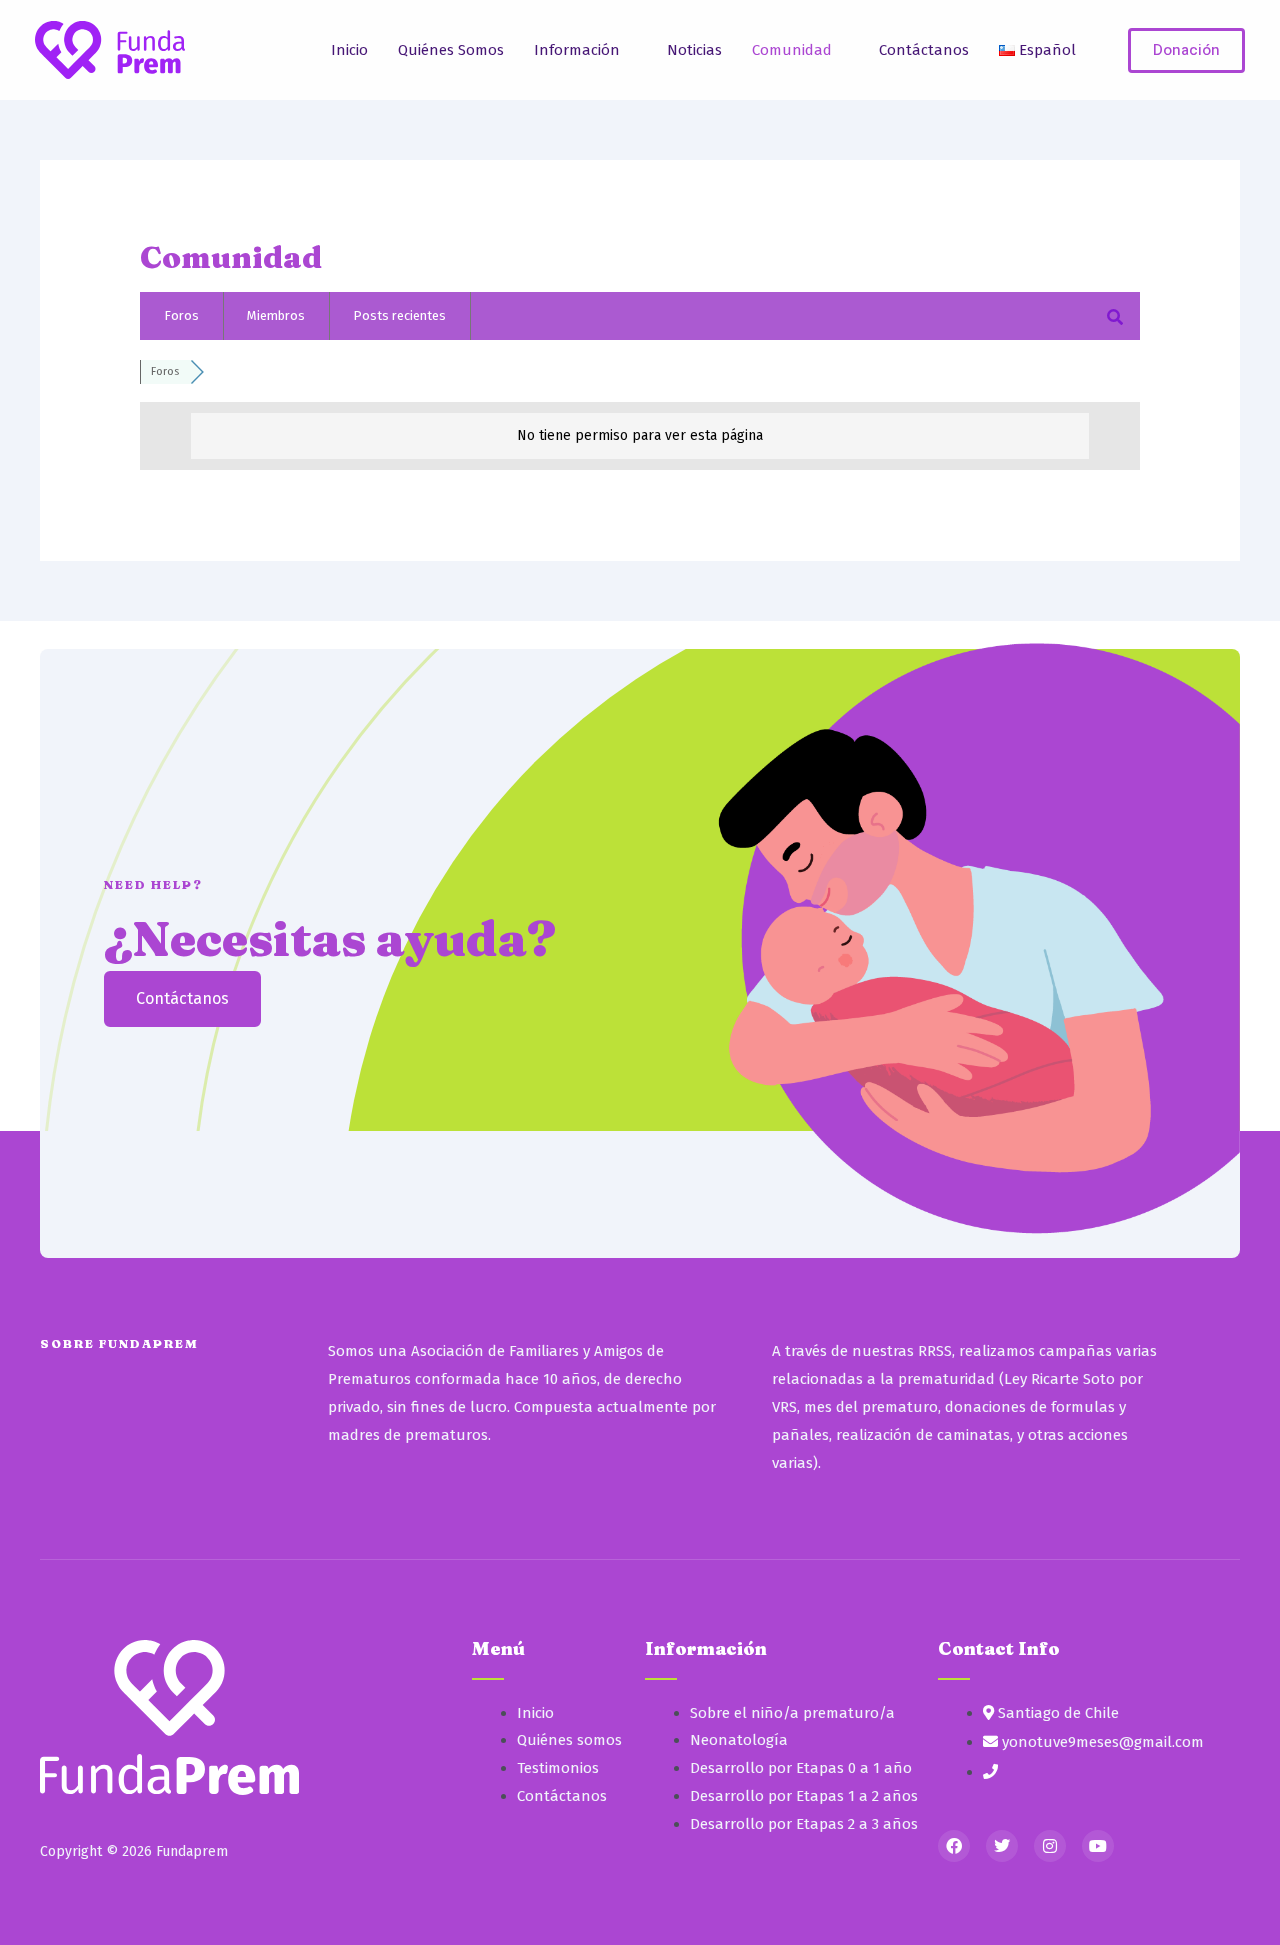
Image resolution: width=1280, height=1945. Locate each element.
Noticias (694, 50)
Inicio (349, 50)
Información (577, 50)
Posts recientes (399, 315)
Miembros (276, 315)
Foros (181, 315)
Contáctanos (924, 50)
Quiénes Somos (451, 50)
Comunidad (792, 50)
